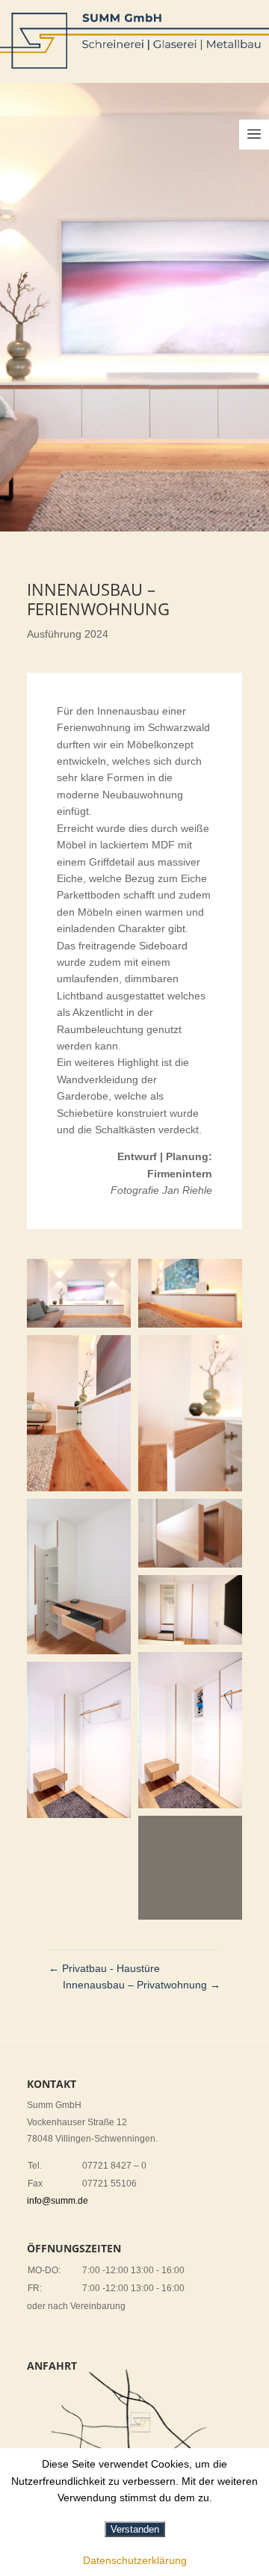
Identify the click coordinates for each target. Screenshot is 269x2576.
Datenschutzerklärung (135, 2560)
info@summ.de (58, 2201)
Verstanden (135, 2529)
